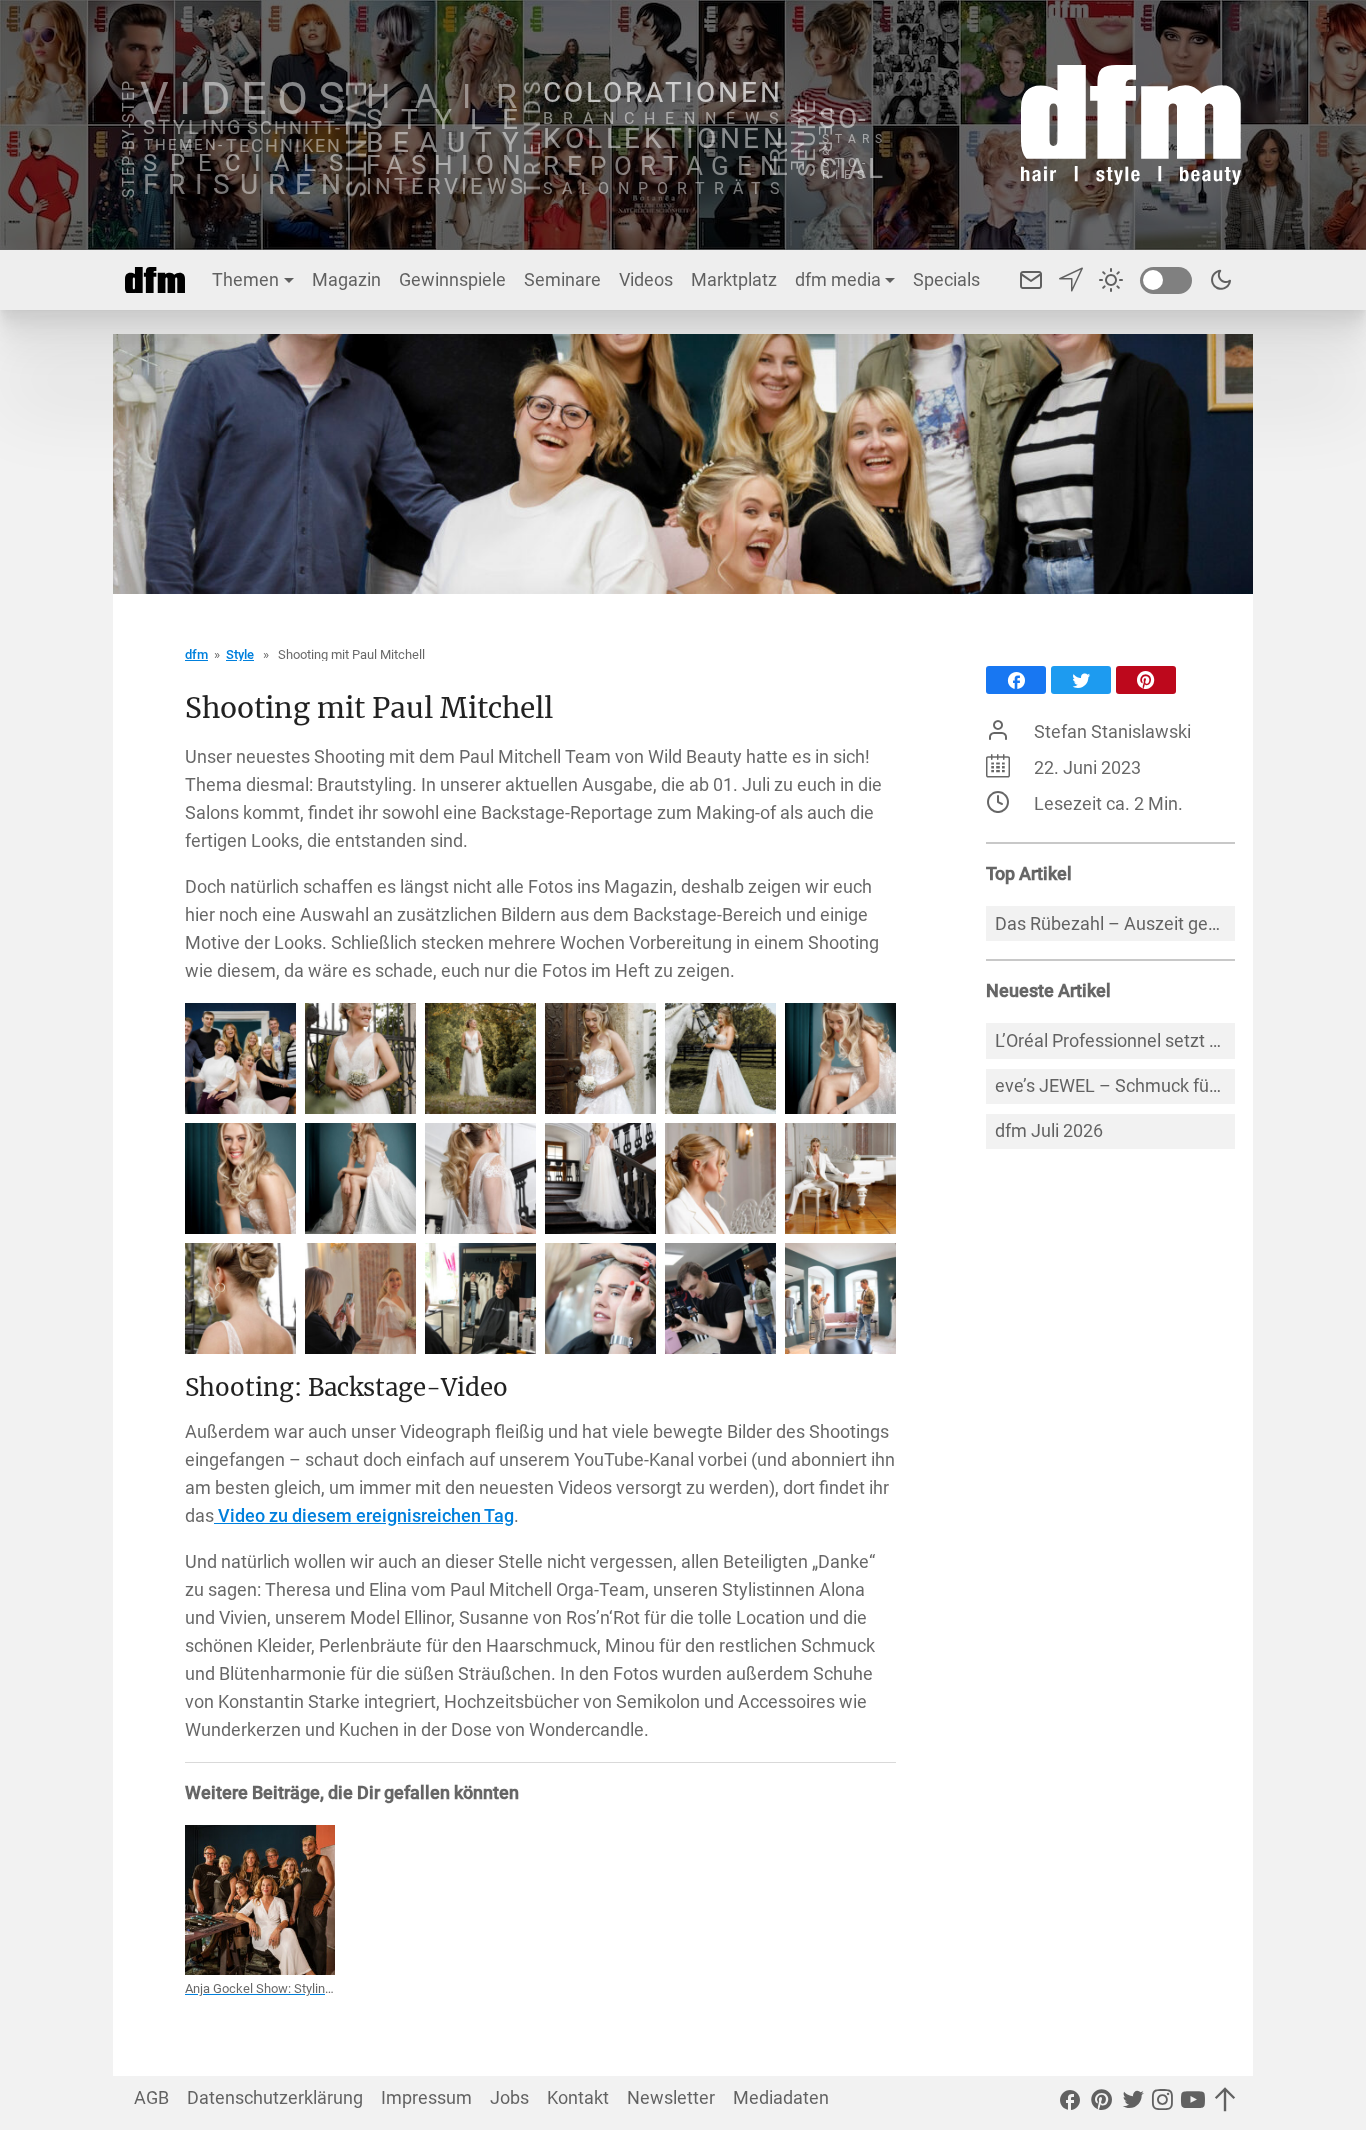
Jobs (509, 2097)
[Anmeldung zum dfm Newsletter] (1071, 280)
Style (240, 654)
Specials (946, 279)
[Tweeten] (1081, 680)
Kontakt (578, 2097)
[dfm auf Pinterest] (1102, 2103)
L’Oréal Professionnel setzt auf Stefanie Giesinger (1115, 1040)
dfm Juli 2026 (1049, 1130)
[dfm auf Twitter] (1133, 2103)
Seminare (562, 279)
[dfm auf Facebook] (1070, 2103)
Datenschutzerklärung (275, 2097)
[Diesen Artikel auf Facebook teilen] (1016, 680)
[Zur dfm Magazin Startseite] (1131, 125)
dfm (196, 654)
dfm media (838, 279)
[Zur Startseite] (155, 280)
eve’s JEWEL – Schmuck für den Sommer (1115, 1085)
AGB (151, 2097)
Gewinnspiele (452, 279)
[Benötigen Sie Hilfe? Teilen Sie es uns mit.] (1031, 280)
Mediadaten (781, 2097)
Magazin (346, 279)
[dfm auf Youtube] (1193, 2103)
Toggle (1166, 280)
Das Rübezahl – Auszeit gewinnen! (1115, 923)
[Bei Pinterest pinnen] (1146, 680)
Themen (245, 279)
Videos (646, 279)
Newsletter (671, 2097)
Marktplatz (734, 279)
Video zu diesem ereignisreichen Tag (364, 1515)
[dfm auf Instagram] (1162, 2103)
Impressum (426, 2097)
